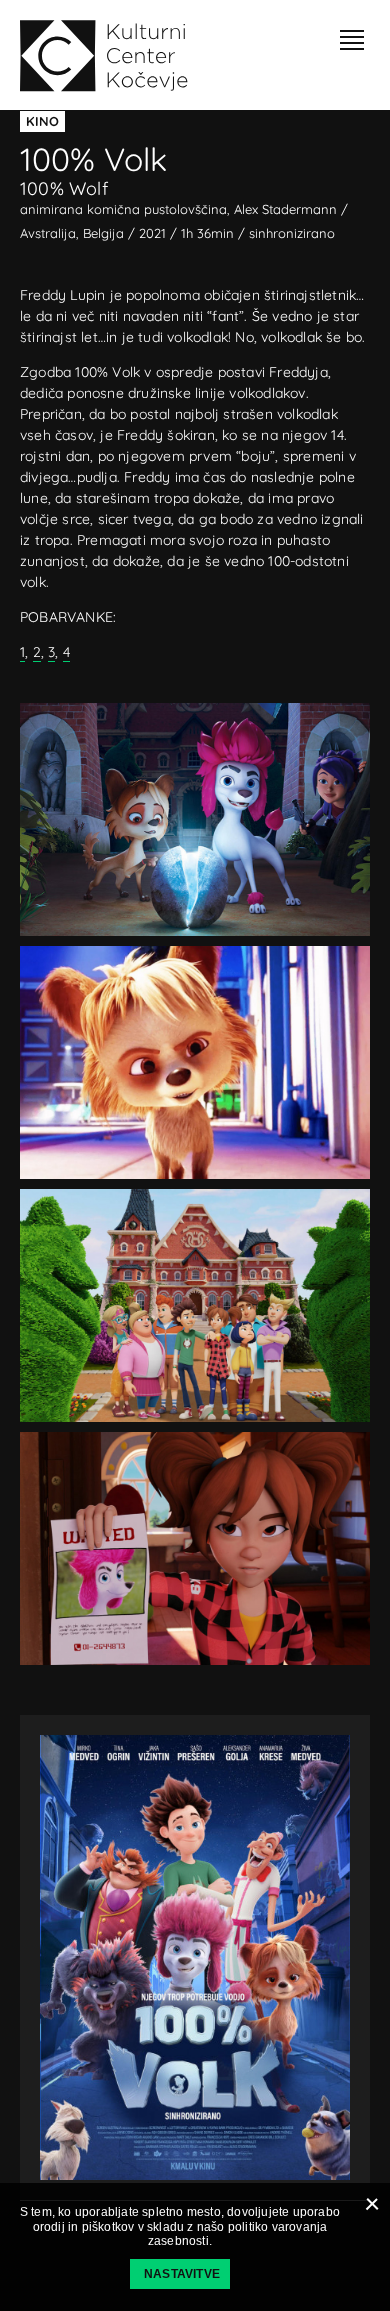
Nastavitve (182, 2274)
